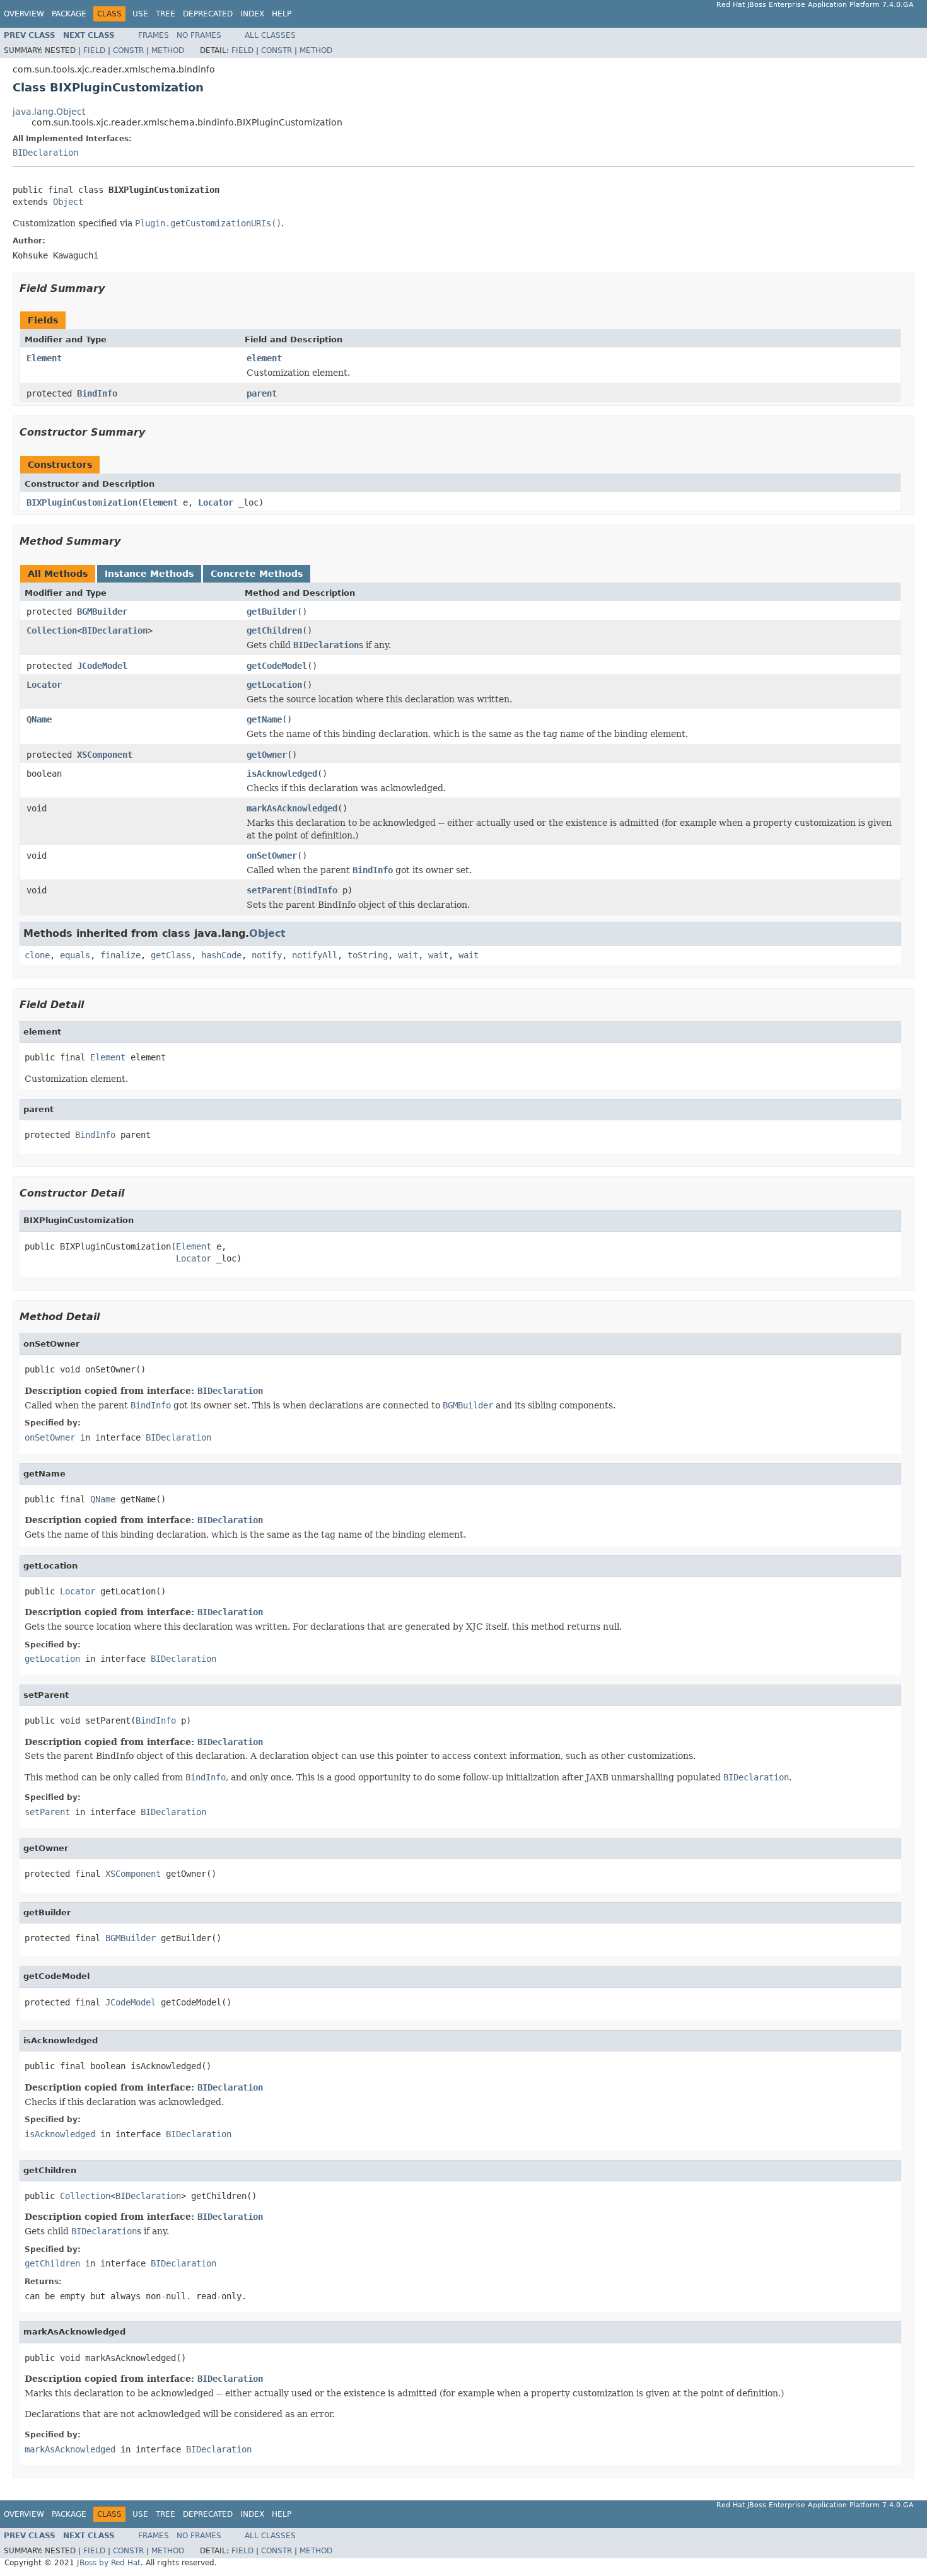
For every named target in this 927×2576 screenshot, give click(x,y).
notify (267, 955)
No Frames (199, 35)
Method (168, 50)
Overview (24, 14)
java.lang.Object (49, 112)
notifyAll (315, 955)
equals (75, 955)
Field (94, 50)
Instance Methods (149, 574)
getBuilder (272, 612)
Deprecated (208, 14)
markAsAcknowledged (292, 808)
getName (264, 719)
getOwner (267, 755)
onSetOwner (272, 856)
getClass (171, 955)
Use (140, 14)
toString (368, 955)
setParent (269, 890)
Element (44, 358)
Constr (128, 50)
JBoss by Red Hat (109, 2563)
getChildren (274, 630)
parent (262, 393)
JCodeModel (102, 666)
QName (39, 719)
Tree (166, 14)
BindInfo (97, 393)
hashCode (221, 955)
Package (69, 14)
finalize (120, 955)
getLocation (274, 685)
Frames (154, 35)
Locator (216, 502)
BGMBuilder (102, 612)
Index (252, 14)
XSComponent (105, 755)
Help (282, 14)
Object (68, 202)
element (264, 358)
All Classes (270, 35)
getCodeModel (277, 666)
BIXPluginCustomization (82, 502)
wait (408, 955)
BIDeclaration (45, 153)
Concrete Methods (257, 574)
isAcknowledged (282, 774)
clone (37, 955)
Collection (52, 630)
